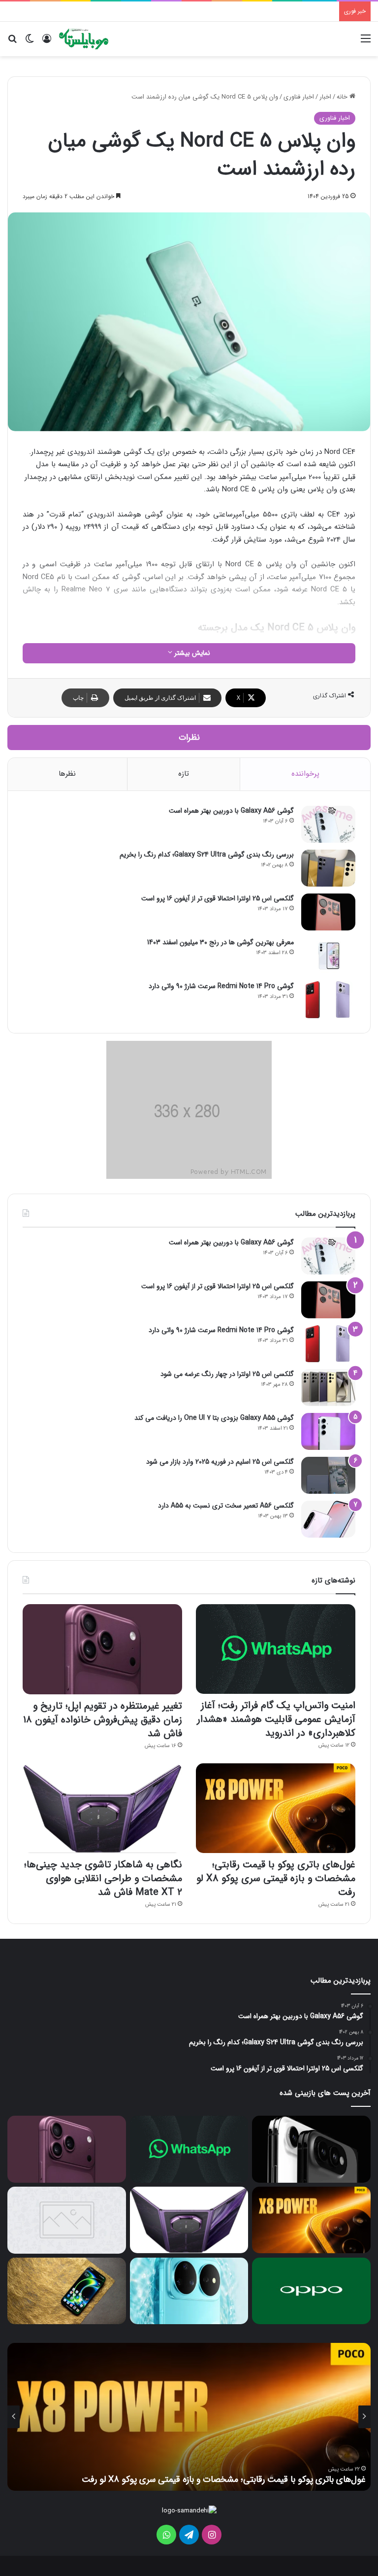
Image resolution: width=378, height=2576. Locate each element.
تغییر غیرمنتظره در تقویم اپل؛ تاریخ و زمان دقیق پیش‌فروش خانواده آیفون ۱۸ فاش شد (103, 1720)
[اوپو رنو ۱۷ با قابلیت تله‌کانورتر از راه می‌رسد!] (311, 2291)
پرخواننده (305, 774)
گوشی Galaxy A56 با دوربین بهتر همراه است (231, 811)
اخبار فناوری (299, 97)
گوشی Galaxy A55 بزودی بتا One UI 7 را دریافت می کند (214, 1418)
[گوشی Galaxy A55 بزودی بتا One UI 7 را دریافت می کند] (328, 1431)
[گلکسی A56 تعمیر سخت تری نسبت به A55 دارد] (328, 1519)
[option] (189, 2417)
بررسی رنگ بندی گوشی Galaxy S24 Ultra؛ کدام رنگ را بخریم (207, 855)
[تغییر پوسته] (30, 43)
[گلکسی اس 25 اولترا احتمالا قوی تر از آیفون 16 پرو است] (328, 912)
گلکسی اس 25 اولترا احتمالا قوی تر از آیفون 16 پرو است (218, 898)
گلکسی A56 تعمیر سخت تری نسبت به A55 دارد (226, 1506)
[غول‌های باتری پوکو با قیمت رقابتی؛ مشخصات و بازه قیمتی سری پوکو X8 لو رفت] (276, 1808)
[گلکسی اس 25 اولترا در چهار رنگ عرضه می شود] (328, 1388)
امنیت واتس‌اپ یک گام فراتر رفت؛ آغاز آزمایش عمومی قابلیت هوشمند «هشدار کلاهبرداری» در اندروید (276, 1719)
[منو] (366, 43)
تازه (184, 774)
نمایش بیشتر (191, 653)
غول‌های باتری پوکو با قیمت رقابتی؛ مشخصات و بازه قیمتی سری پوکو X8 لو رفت (276, 1878)
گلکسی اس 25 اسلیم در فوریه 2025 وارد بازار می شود (220, 1462)
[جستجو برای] (12, 43)
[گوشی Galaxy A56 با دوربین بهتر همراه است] (328, 824)
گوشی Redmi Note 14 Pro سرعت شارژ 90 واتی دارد (221, 986)
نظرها (67, 774)
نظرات (189, 738)
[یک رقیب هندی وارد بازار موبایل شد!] (67, 2220)
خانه (343, 97)
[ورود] (47, 43)
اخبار (325, 97)
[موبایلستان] (84, 39)
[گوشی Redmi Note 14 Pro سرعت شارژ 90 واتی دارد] (328, 1000)
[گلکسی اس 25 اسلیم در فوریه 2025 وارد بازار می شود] (328, 1475)
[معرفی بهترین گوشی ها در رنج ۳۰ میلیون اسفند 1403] (328, 956)
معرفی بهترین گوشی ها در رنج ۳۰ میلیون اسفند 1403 (220, 942)
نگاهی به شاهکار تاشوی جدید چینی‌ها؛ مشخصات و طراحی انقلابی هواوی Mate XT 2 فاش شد (103, 1878)
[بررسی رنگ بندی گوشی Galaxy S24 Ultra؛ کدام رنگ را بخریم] (328, 868)
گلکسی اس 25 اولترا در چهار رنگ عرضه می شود (227, 1374)
